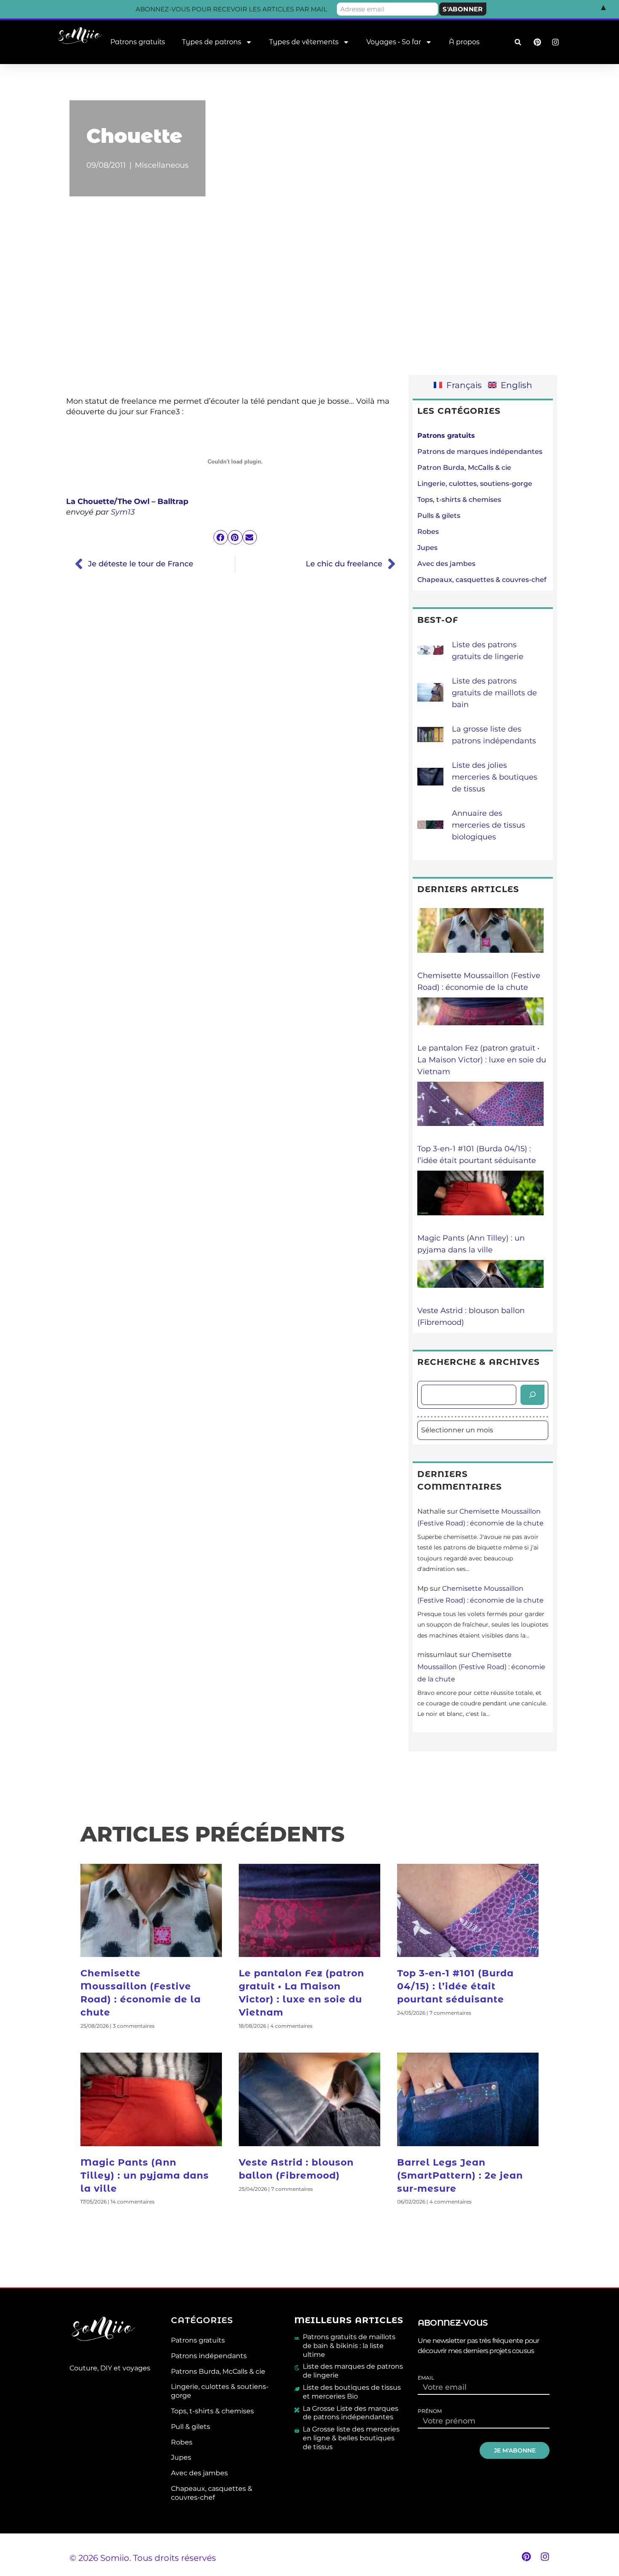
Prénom (430, 2411)
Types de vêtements (304, 42)
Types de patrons (212, 42)
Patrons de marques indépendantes (480, 452)
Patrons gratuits (138, 42)
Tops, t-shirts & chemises (459, 500)
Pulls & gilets (439, 516)
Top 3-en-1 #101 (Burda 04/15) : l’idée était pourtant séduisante (455, 1986)
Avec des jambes (446, 564)
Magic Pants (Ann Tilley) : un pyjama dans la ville (145, 2175)
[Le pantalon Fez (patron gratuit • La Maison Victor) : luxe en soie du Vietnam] (480, 1020)
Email (426, 2378)
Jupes (427, 548)
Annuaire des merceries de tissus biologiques (488, 825)
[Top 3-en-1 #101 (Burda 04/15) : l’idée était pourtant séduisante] (480, 1112)
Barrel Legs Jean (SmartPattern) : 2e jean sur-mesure (460, 2175)
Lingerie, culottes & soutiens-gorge (220, 2391)
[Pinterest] (526, 2557)
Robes (428, 532)
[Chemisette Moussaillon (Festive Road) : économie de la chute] (480, 939)
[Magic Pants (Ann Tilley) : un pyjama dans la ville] (480, 1201)
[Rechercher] (532, 1395)
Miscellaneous (162, 165)
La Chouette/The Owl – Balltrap (127, 501)
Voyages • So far (394, 42)
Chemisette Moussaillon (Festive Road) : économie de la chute (481, 1667)
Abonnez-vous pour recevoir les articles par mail (231, 9)
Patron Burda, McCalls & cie (464, 468)
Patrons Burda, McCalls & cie (218, 2371)
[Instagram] (545, 2557)
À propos (464, 42)
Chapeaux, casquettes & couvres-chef (482, 580)
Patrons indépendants (209, 2356)
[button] (518, 42)
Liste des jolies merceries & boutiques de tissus (495, 777)
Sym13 (123, 512)
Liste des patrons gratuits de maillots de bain (494, 693)
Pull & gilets (191, 2427)
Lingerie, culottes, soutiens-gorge (475, 484)
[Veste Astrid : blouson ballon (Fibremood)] (480, 1282)
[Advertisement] (309, 302)
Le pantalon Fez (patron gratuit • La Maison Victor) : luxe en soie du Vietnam (482, 1060)
